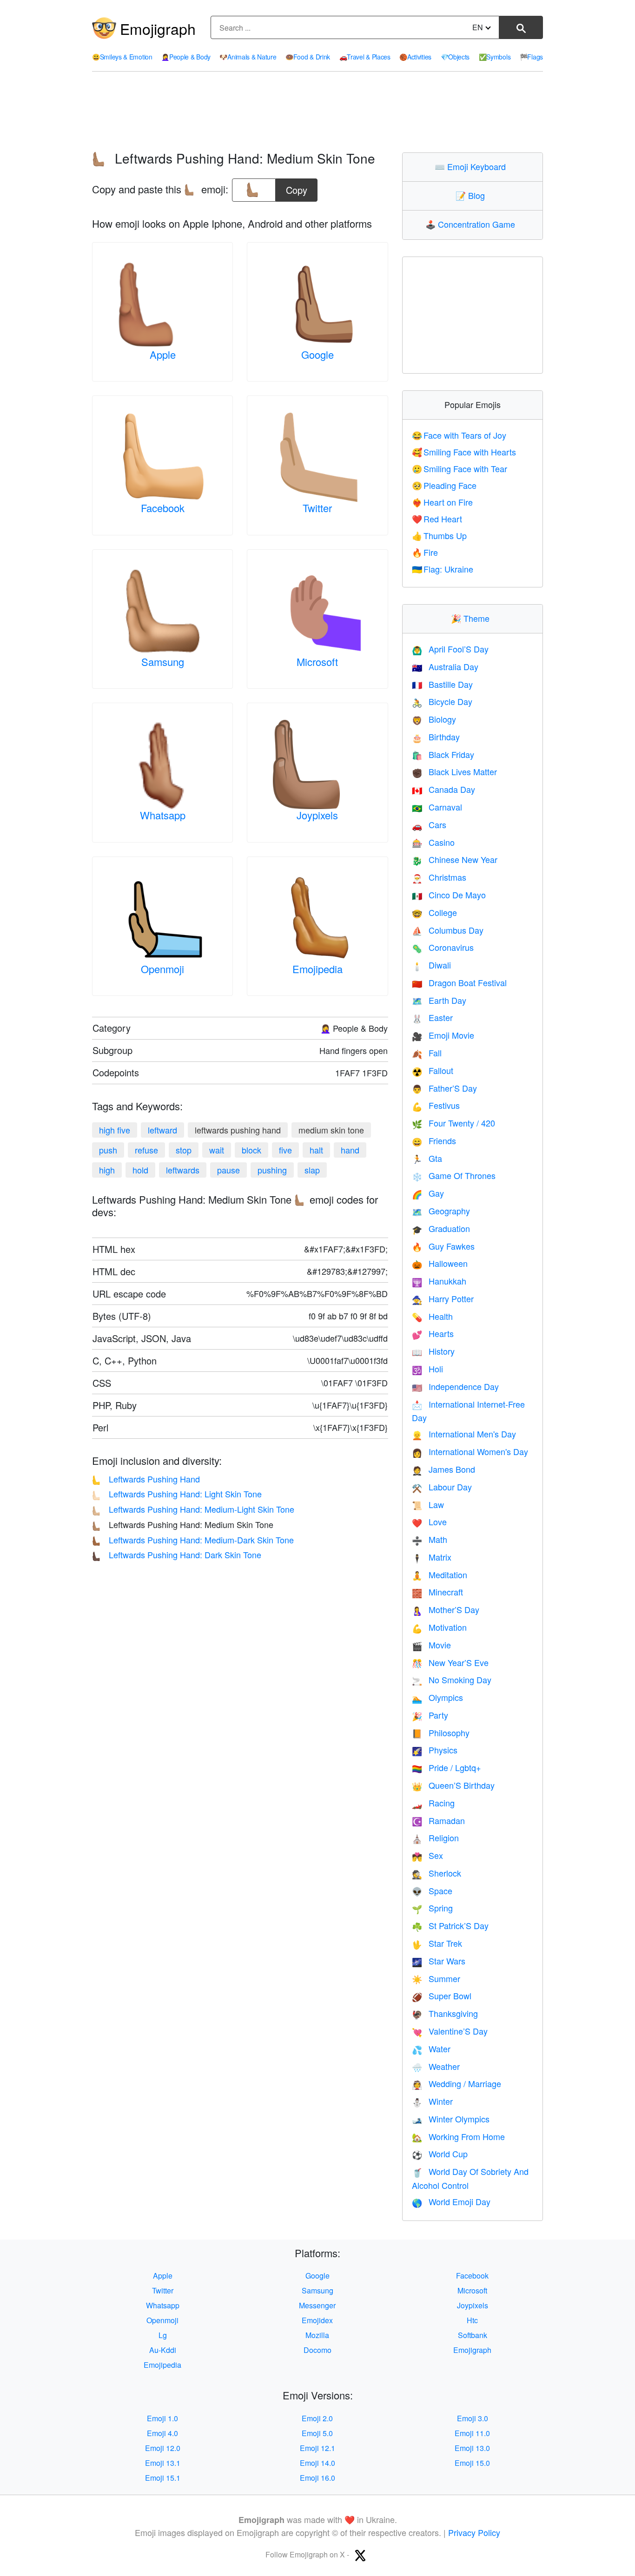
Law (428, 1504)
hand (350, 1150)
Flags (531, 57)
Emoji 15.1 (163, 2478)
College (434, 912)
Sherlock (437, 1873)
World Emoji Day (451, 2201)
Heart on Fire (443, 502)
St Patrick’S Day (450, 1925)
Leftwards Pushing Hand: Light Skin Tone (177, 1494)
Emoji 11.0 (472, 2433)
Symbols (495, 57)
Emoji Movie (443, 1035)
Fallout (433, 1070)
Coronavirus (443, 947)
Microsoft (317, 662)
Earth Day (439, 1000)
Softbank (473, 2335)
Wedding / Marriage (456, 2083)
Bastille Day (442, 684)
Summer (436, 1978)
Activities (415, 57)
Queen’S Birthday (453, 1785)
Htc (472, 2320)
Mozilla (317, 2335)
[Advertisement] (317, 112)
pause (228, 1170)
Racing (433, 1803)
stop (184, 1150)
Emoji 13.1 (163, 2463)
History (433, 1351)
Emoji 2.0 (317, 2418)
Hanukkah (439, 1281)
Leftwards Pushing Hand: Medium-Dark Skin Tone (193, 1540)
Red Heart (437, 519)
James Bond (443, 1469)
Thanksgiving (445, 2013)
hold (140, 1170)
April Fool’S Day (450, 649)
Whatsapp (163, 815)
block (251, 1150)
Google (317, 354)
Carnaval (437, 807)
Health (432, 1316)
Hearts (433, 1333)
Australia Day (445, 666)
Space (432, 1891)
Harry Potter (443, 1298)
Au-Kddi (163, 2350)
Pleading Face (444, 485)
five (285, 1150)
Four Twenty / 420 (453, 1123)
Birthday (436, 737)
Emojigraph (158, 28)
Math (430, 1539)
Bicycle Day (442, 701)
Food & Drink (308, 57)
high (107, 1170)
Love (429, 1522)
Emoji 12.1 (317, 2448)
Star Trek (437, 1943)
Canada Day (443, 789)
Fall (427, 1053)
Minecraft (437, 1592)
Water (431, 2049)
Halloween (440, 1263)
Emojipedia (317, 969)
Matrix (432, 1557)
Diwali (431, 965)
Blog (472, 195)
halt (316, 1150)
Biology (434, 719)
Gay (428, 1193)
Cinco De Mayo (449, 895)
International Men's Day (464, 1434)
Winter (432, 2101)
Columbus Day (448, 930)
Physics (435, 1750)
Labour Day (442, 1487)
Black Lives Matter (454, 771)
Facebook (163, 508)
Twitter (317, 508)
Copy (297, 188)
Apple (163, 354)
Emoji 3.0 (473, 2418)
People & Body (186, 57)
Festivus (436, 1105)
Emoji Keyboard (472, 166)
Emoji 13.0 (472, 2448)
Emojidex (317, 2320)
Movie (431, 1645)
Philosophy (441, 1733)
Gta (427, 1158)
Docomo (317, 2350)
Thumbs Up (440, 535)
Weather (436, 2066)
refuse (146, 1150)
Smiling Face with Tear (460, 468)
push (108, 1150)
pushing (272, 1170)
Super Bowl (442, 1996)
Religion (435, 1838)
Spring (432, 1908)
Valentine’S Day (450, 2031)
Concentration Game (472, 224)
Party (430, 1715)
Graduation (441, 1228)
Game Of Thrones (454, 1175)
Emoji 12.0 (163, 2448)
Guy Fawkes (443, 1246)
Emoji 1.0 (162, 2418)
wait (217, 1150)
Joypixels (317, 815)
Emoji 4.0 (162, 2433)
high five (115, 1130)
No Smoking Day (452, 1680)
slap (312, 1170)
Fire (425, 552)
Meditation (440, 1575)
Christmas (439, 877)
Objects (455, 57)
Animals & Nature (248, 57)
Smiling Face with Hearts (464, 452)
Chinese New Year (455, 859)
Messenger (317, 2305)
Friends (434, 1140)
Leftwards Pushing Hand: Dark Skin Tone (177, 1555)
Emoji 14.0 (317, 2463)
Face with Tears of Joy (459, 435)
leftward (162, 1130)
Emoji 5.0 (317, 2433)
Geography (441, 1211)
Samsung (163, 662)
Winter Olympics (451, 2119)
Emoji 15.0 (472, 2463)
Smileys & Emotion (122, 57)
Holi (427, 1369)
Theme (472, 618)
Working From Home (458, 2136)
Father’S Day (444, 1088)
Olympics (437, 1697)
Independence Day (455, 1386)
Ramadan (438, 1820)
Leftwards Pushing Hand (146, 1479)
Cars (429, 824)
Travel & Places (365, 57)
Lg (163, 2335)
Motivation (439, 1627)
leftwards (183, 1170)
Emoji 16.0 (317, 2478)
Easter (432, 1017)
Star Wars (439, 1961)
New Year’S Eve (450, 1662)
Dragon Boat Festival (459, 982)
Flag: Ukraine (443, 569)
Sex (427, 1855)
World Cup (440, 2154)
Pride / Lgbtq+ (446, 1767)
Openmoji (162, 969)
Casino (433, 842)
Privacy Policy (474, 2532)
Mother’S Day (446, 1609)
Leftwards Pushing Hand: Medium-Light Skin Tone (193, 1509)
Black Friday (443, 754)
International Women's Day (470, 1451)
